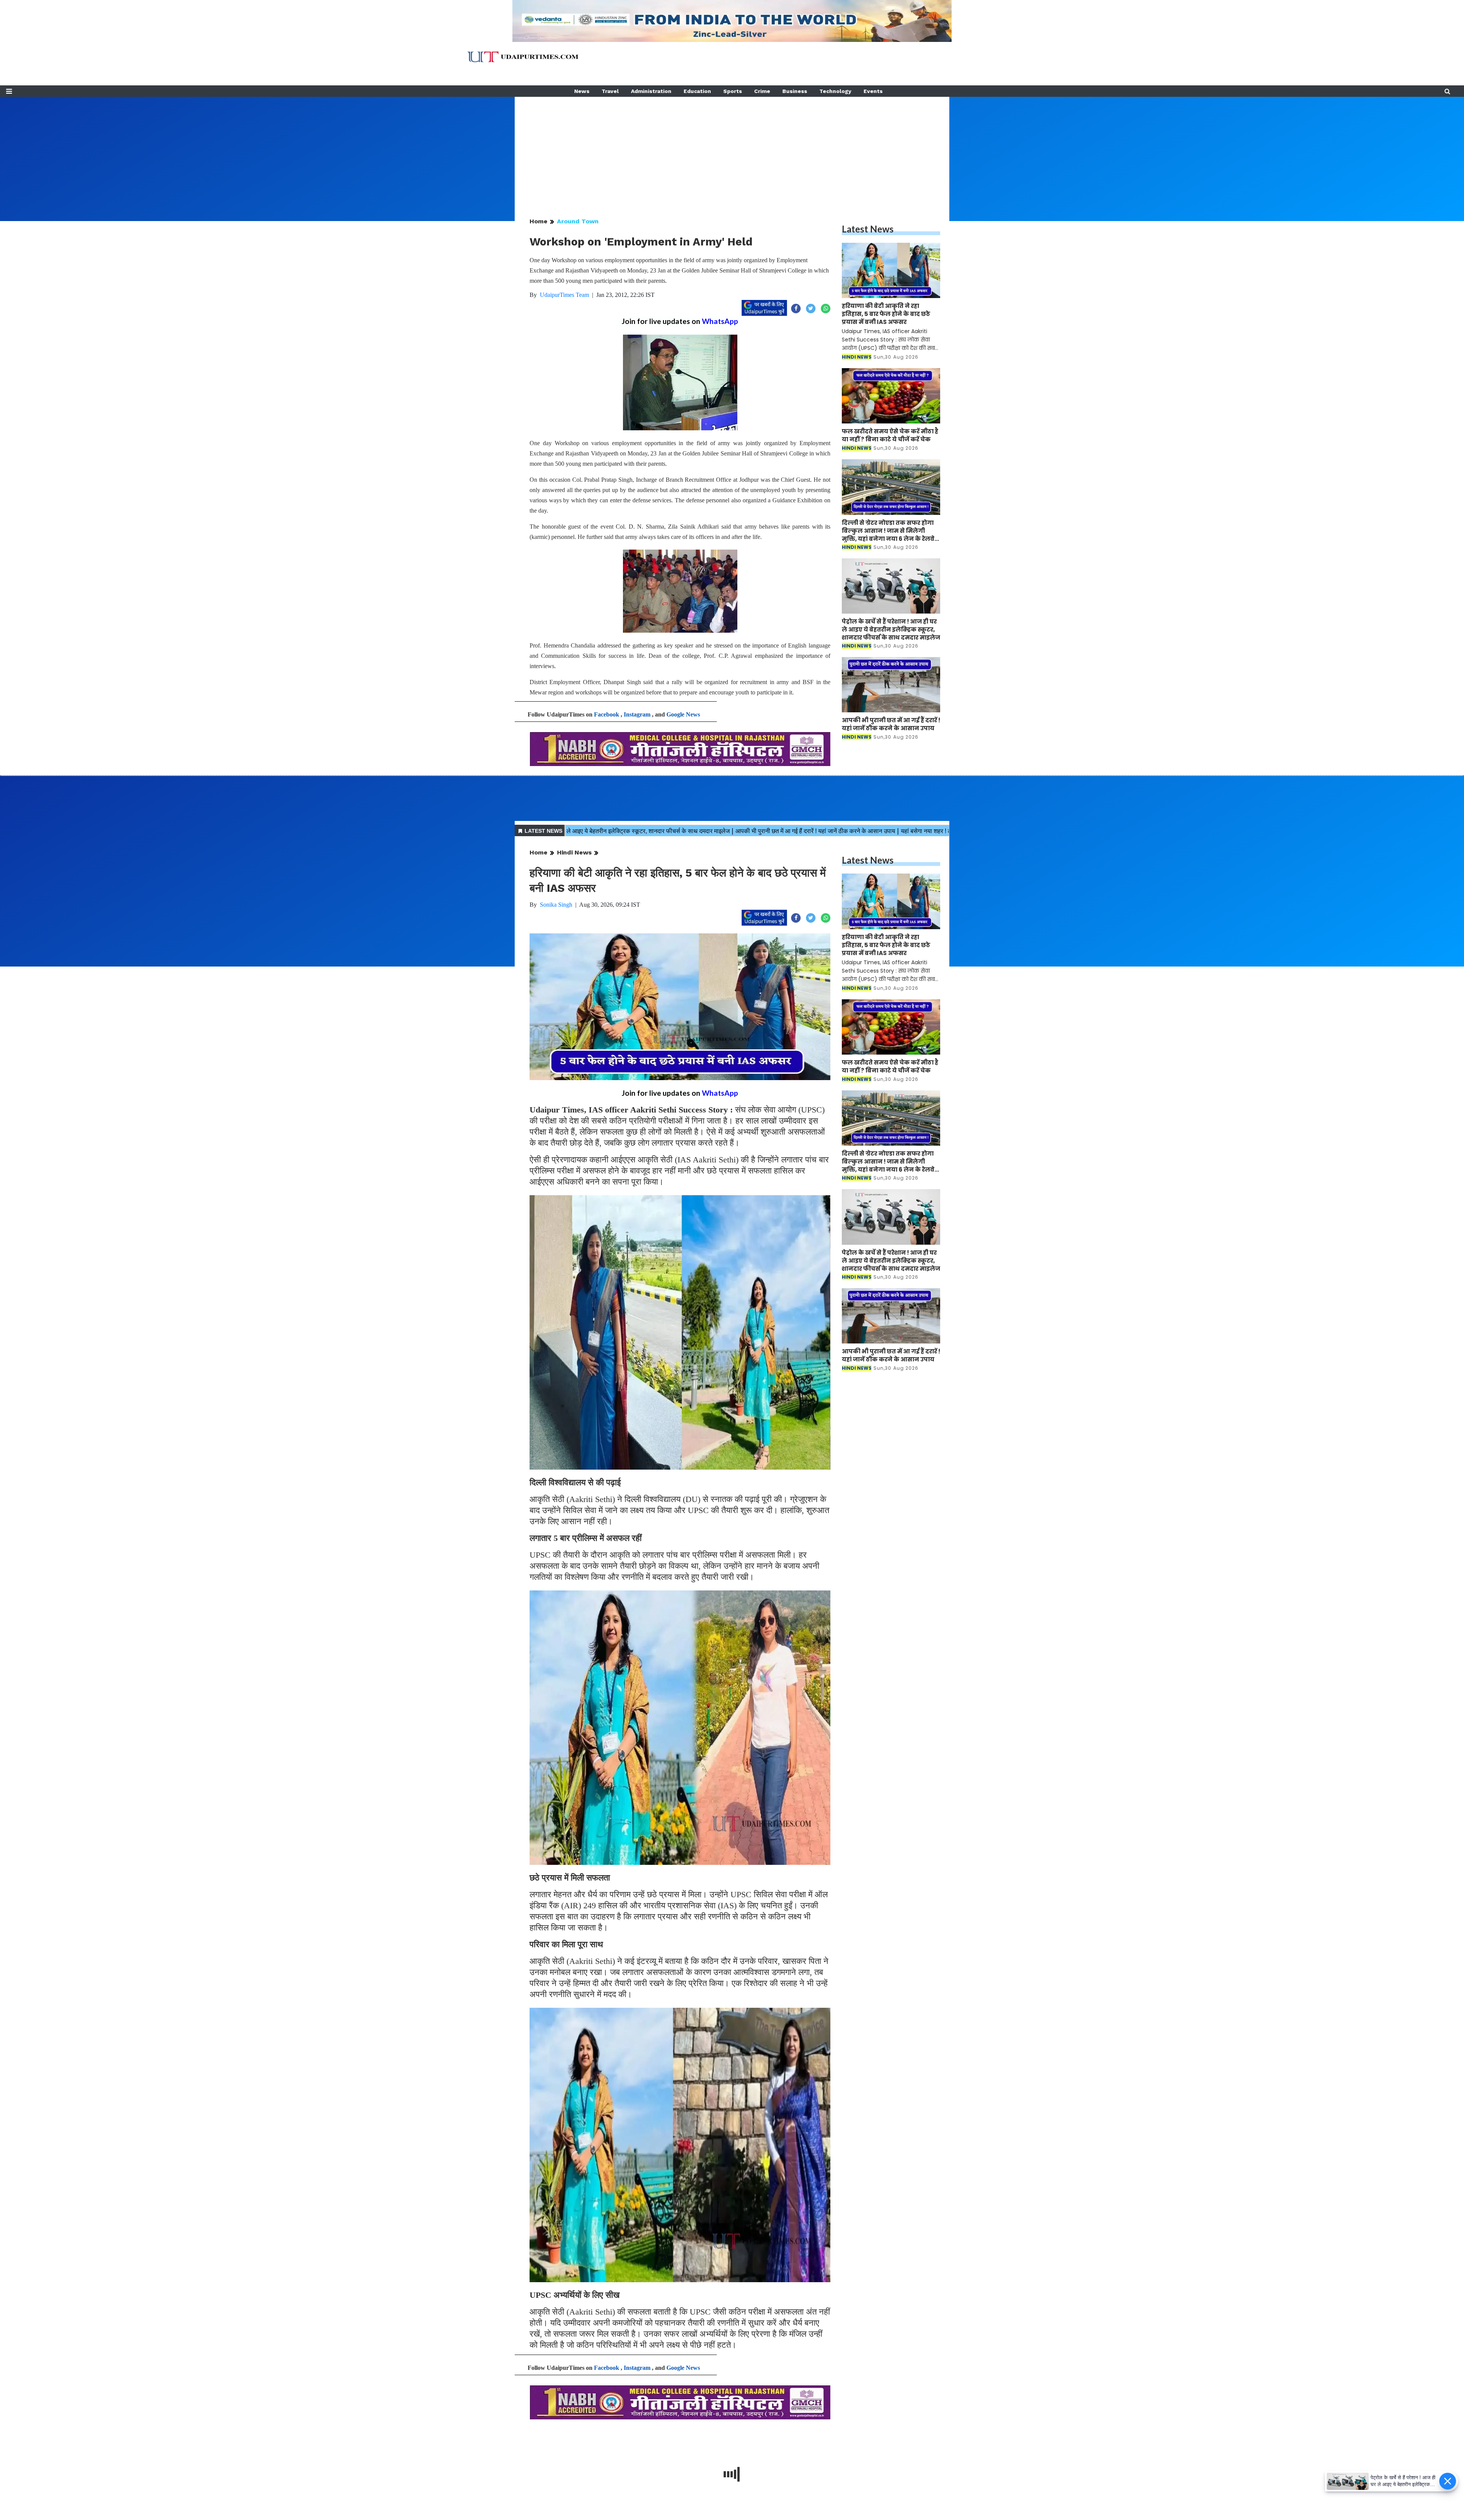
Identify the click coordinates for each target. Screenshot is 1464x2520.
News (582, 91)
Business (795, 91)
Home (539, 221)
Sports (733, 91)
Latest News (868, 229)
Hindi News (574, 852)
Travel (610, 91)
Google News (683, 714)
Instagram (637, 714)
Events (873, 91)
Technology (835, 91)
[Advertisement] (732, 150)
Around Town (578, 221)
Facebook (607, 714)
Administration (651, 91)
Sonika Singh (556, 905)
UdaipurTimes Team (564, 295)
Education (697, 91)
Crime (762, 91)
